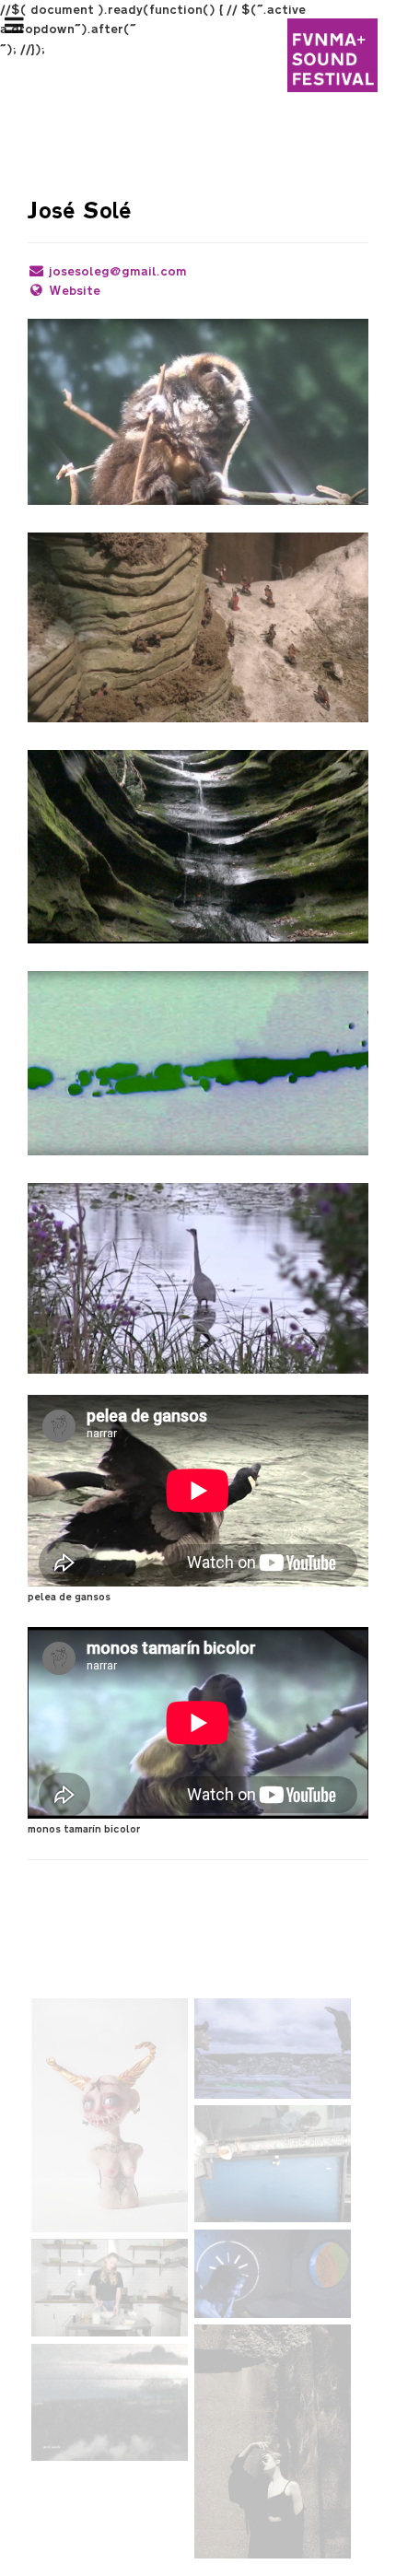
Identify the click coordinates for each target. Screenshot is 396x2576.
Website (75, 291)
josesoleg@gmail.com (118, 271)
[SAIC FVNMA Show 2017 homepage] (332, 55)
